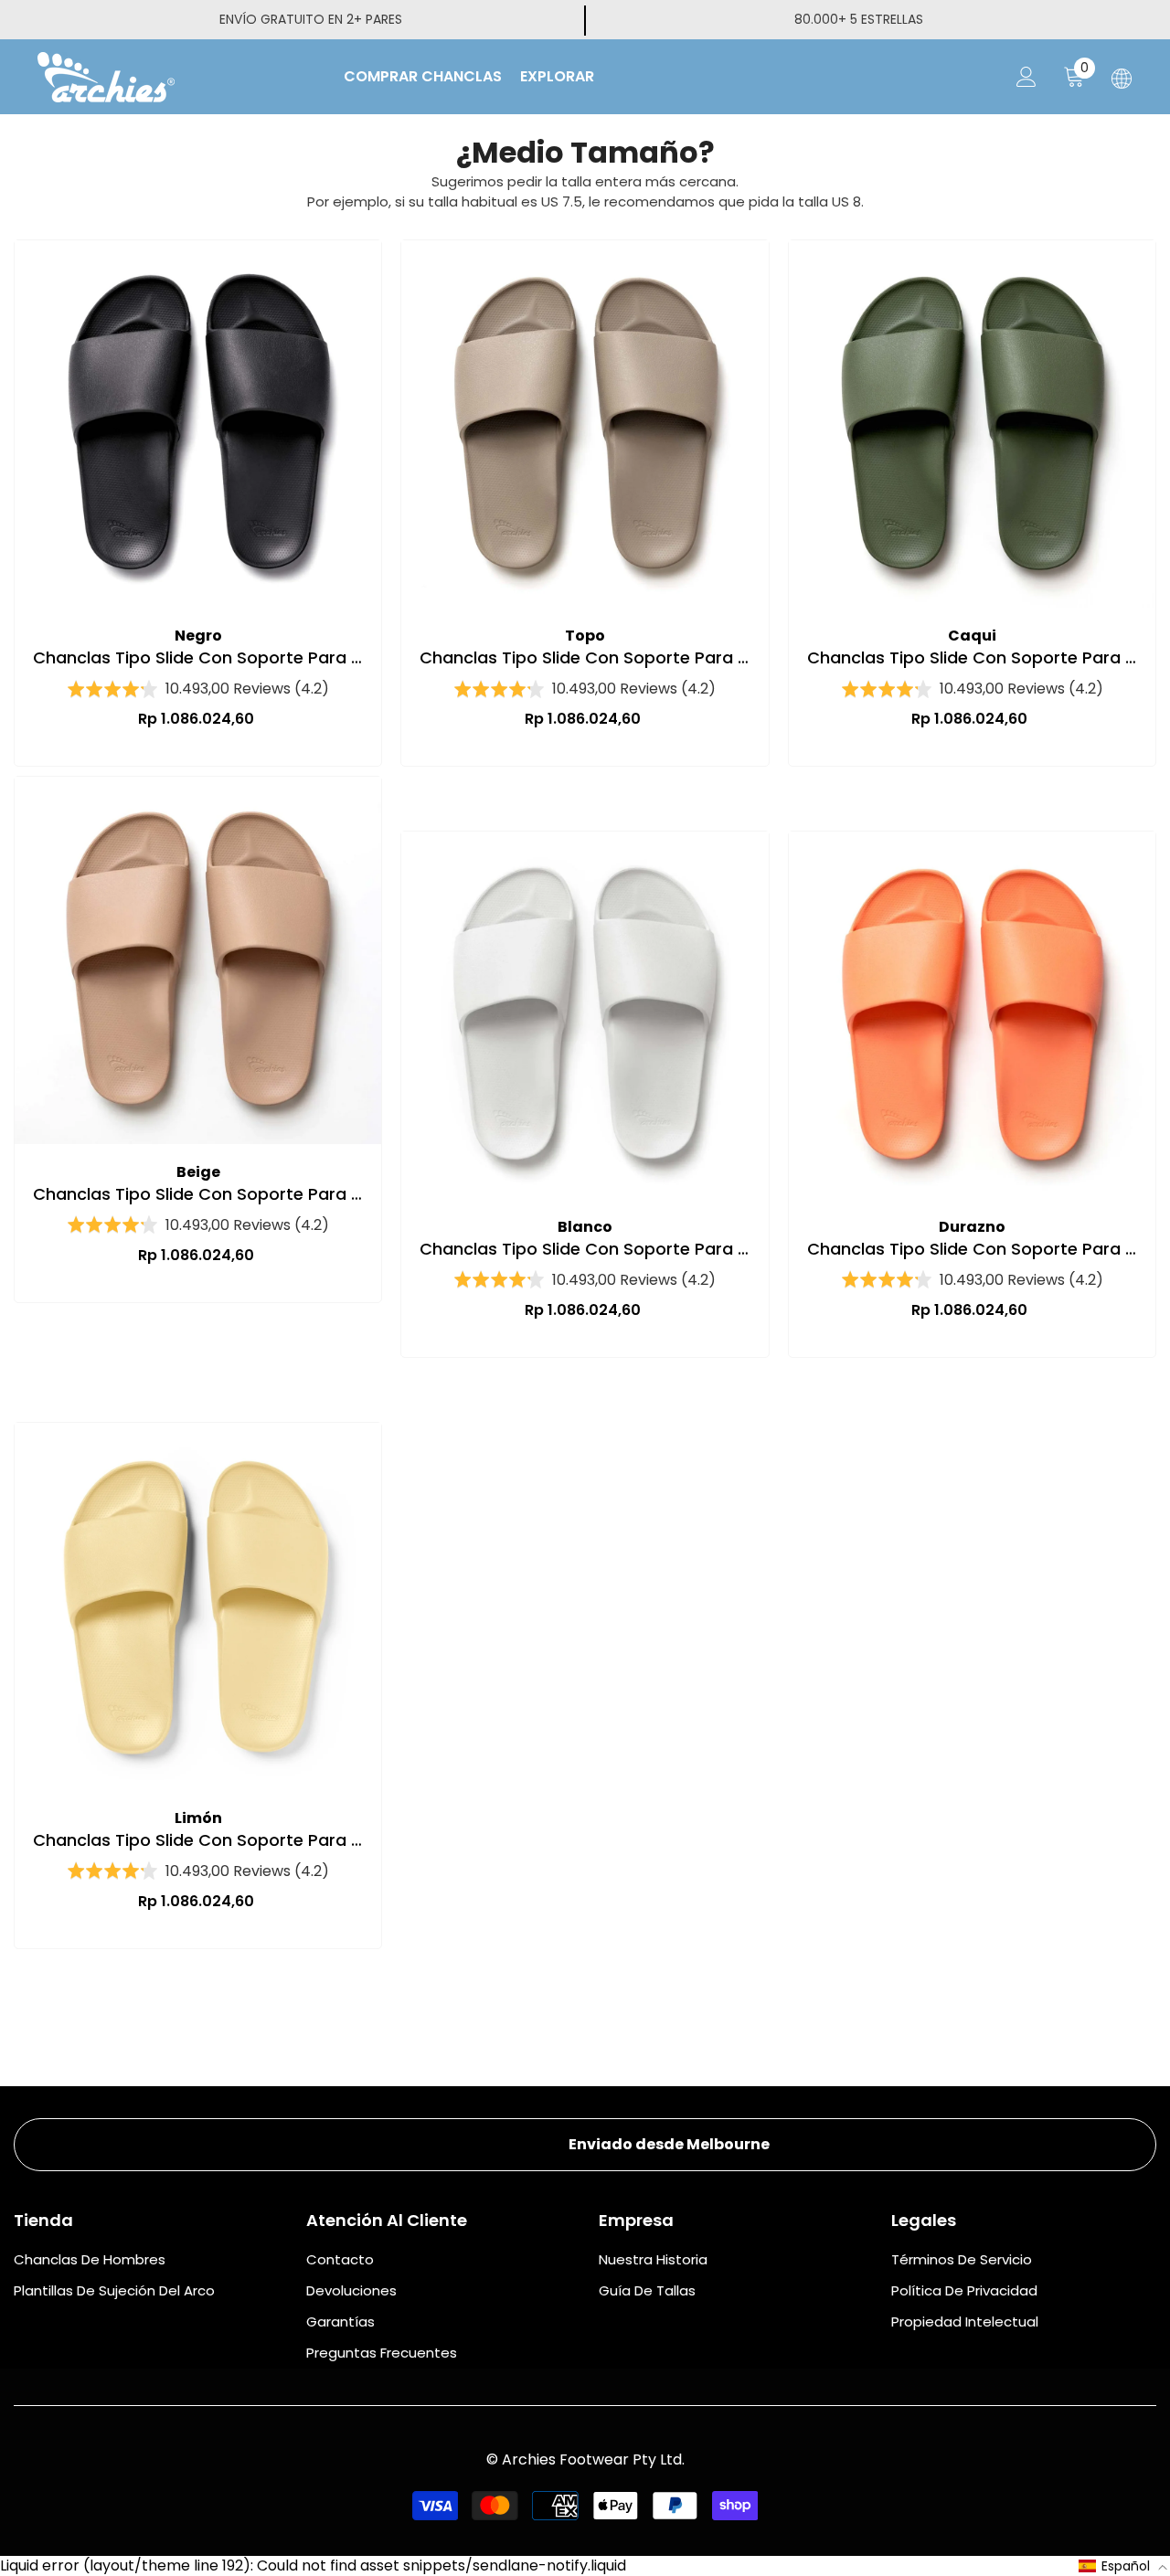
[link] (585, 2145)
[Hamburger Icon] (1122, 79)
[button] (1123, 2566)
